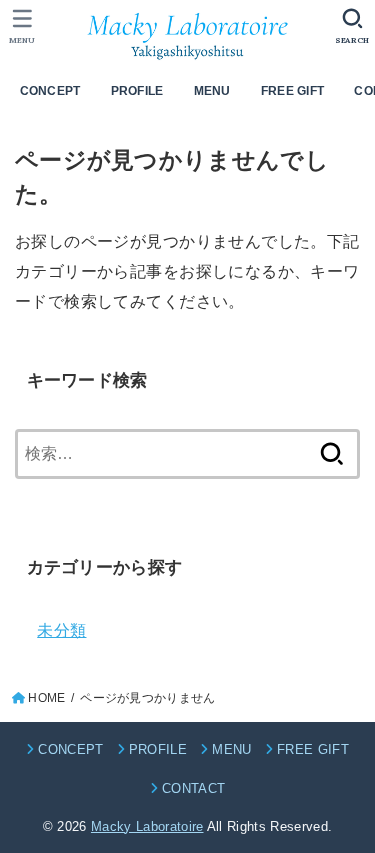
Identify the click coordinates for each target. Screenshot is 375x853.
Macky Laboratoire (147, 826)
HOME (46, 698)
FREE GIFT (293, 91)
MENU (212, 91)
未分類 (61, 630)
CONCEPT (50, 91)
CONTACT (193, 788)
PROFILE (137, 91)
